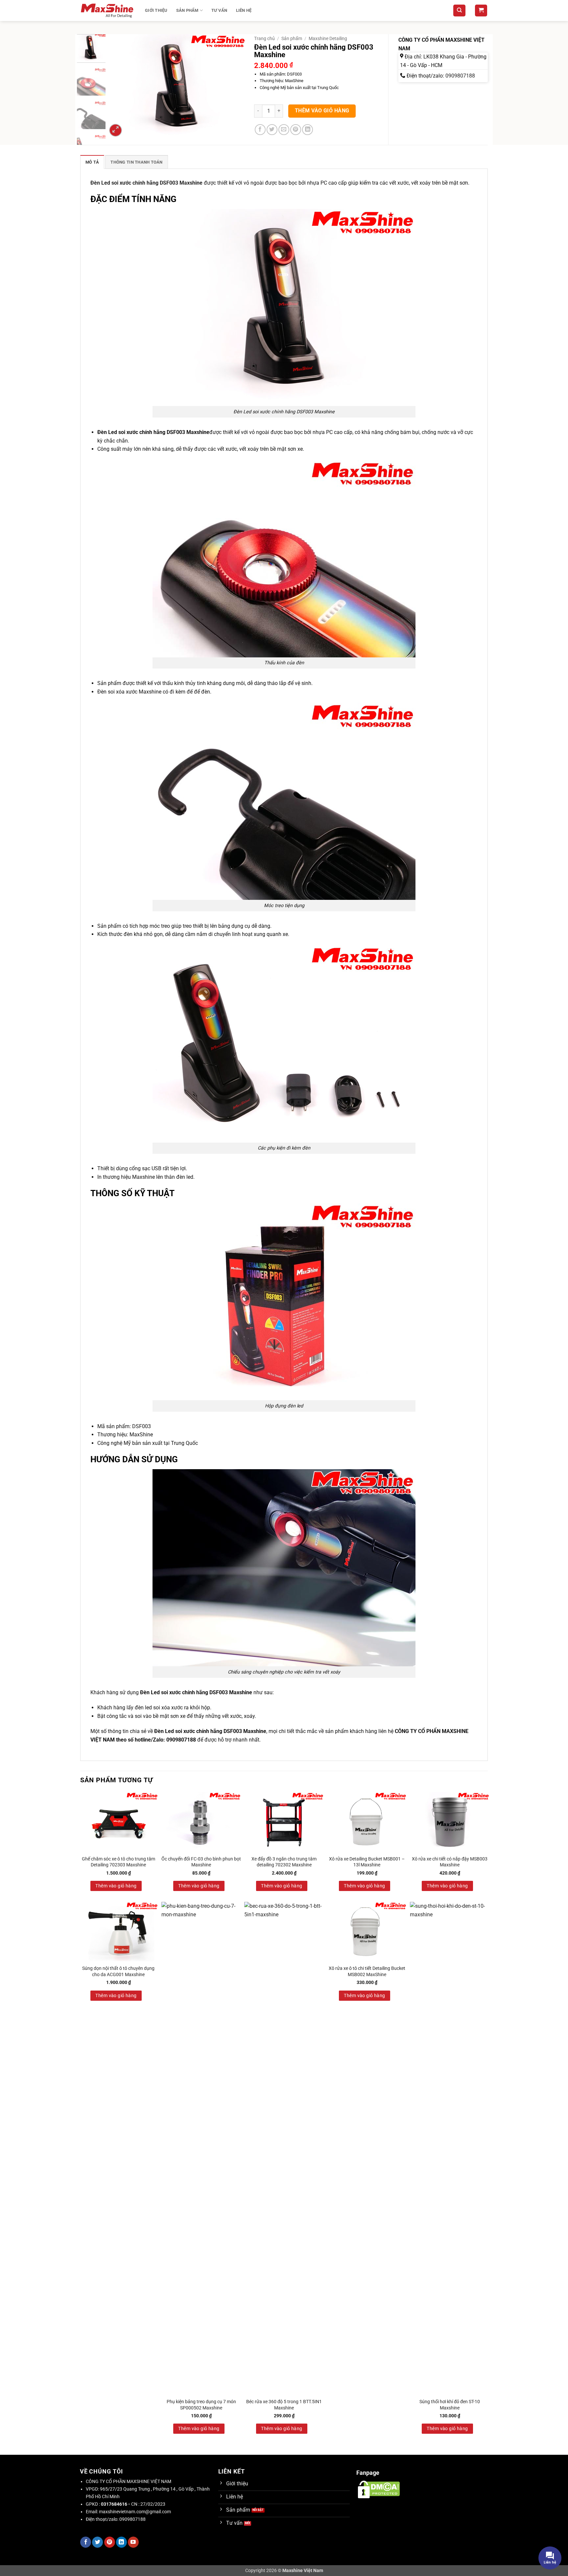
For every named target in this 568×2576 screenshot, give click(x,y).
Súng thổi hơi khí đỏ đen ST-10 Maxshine (450, 2405)
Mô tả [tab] (92, 162)
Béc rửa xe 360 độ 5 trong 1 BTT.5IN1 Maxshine (284, 2405)
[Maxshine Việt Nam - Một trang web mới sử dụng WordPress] (108, 11)
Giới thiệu (156, 10)
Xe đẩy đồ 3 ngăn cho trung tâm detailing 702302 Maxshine (284, 1862)
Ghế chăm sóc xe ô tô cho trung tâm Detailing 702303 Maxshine (118, 1862)
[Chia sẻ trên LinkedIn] (308, 130)
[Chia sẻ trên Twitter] (272, 130)
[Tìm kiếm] (459, 11)
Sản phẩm (187, 10)
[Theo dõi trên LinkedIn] (121, 2542)
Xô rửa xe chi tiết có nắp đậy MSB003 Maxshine (450, 1862)
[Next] (235, 86)
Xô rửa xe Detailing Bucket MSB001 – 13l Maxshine (367, 1862)
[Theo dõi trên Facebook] (86, 2542)
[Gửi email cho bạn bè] (284, 130)
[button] (481, 11)
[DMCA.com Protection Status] (379, 2489)
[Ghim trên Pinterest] (296, 130)
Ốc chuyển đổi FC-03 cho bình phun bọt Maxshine (201, 1862)
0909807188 (460, 76)
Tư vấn (219, 10)
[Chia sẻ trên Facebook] (260, 130)
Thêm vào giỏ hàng (322, 111)
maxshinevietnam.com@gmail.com (135, 2512)
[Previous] (118, 86)
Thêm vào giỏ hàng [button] (116, 1886)
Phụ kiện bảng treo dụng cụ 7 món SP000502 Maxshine (201, 2405)
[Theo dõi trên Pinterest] (110, 2542)
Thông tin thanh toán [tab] (136, 162)
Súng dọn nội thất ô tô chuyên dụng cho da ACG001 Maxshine (118, 1972)
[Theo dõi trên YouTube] (133, 2542)
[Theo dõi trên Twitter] (97, 2542)
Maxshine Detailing (328, 38)
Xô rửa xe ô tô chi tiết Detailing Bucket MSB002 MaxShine (367, 1972)
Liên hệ (244, 10)
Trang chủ (264, 38)
